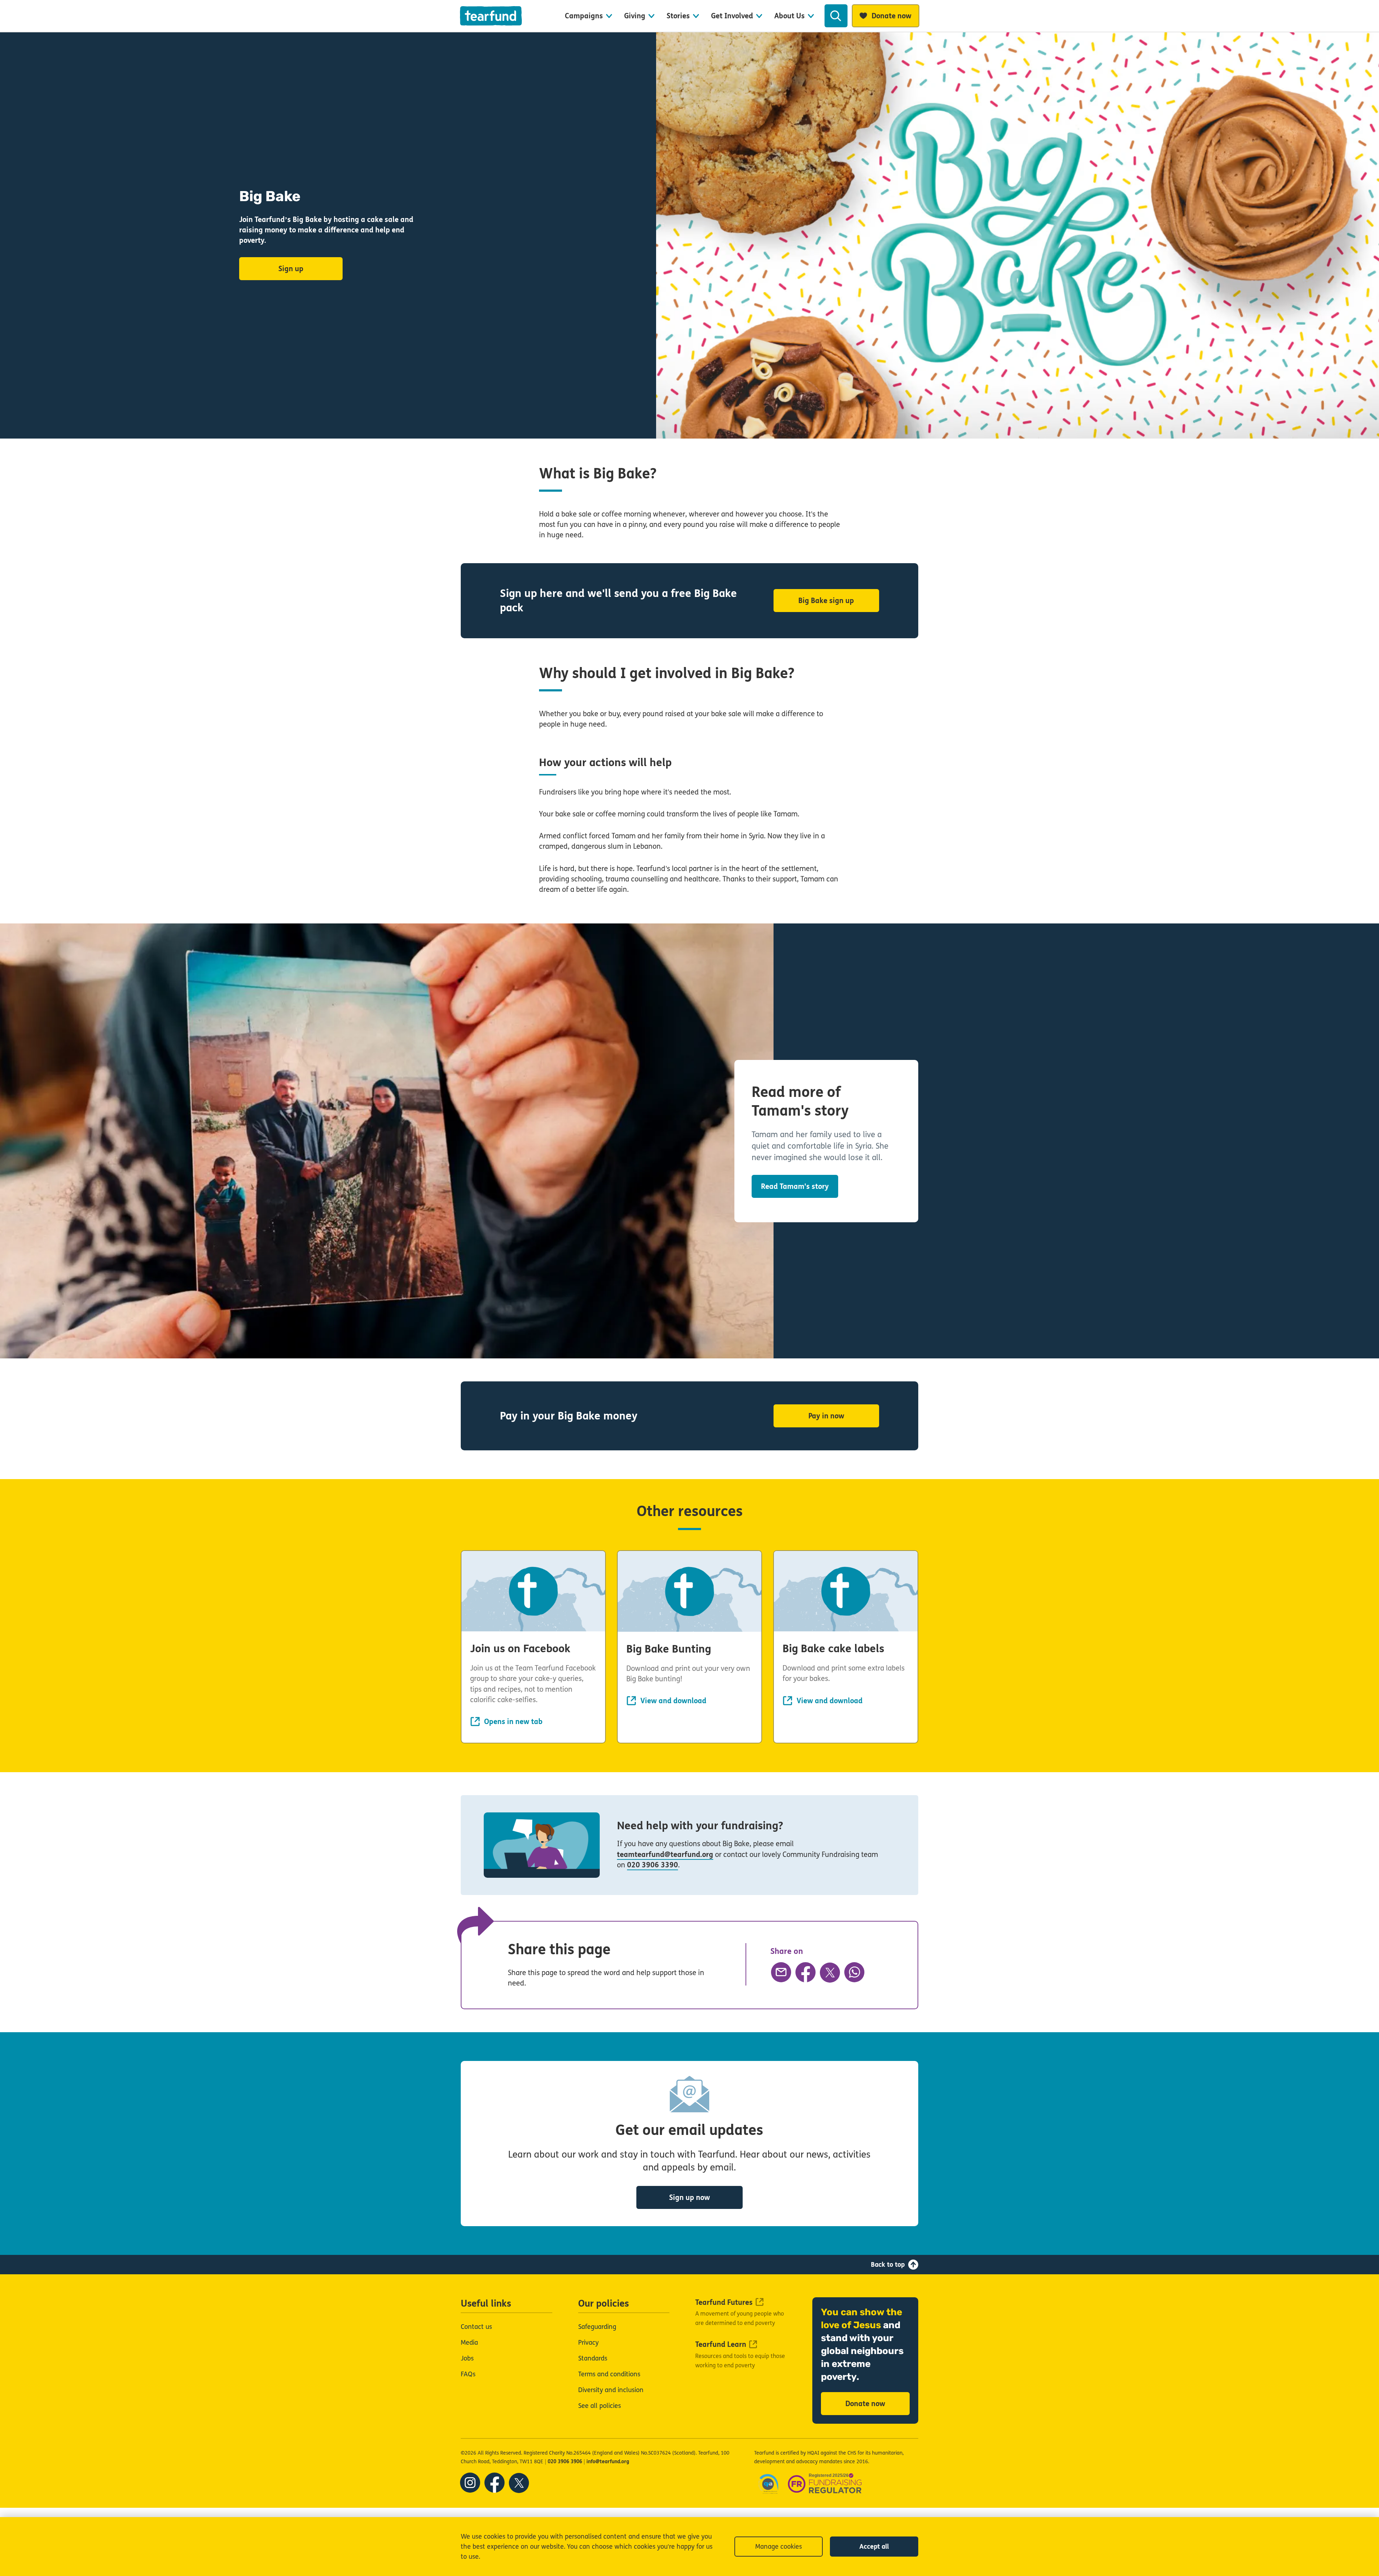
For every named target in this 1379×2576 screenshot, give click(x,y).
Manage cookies (779, 2547)
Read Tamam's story (795, 1187)
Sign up (291, 269)
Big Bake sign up (826, 601)
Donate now (865, 2404)
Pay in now (826, 1416)
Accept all (874, 2547)
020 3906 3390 (653, 1865)
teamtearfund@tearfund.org (665, 1855)
